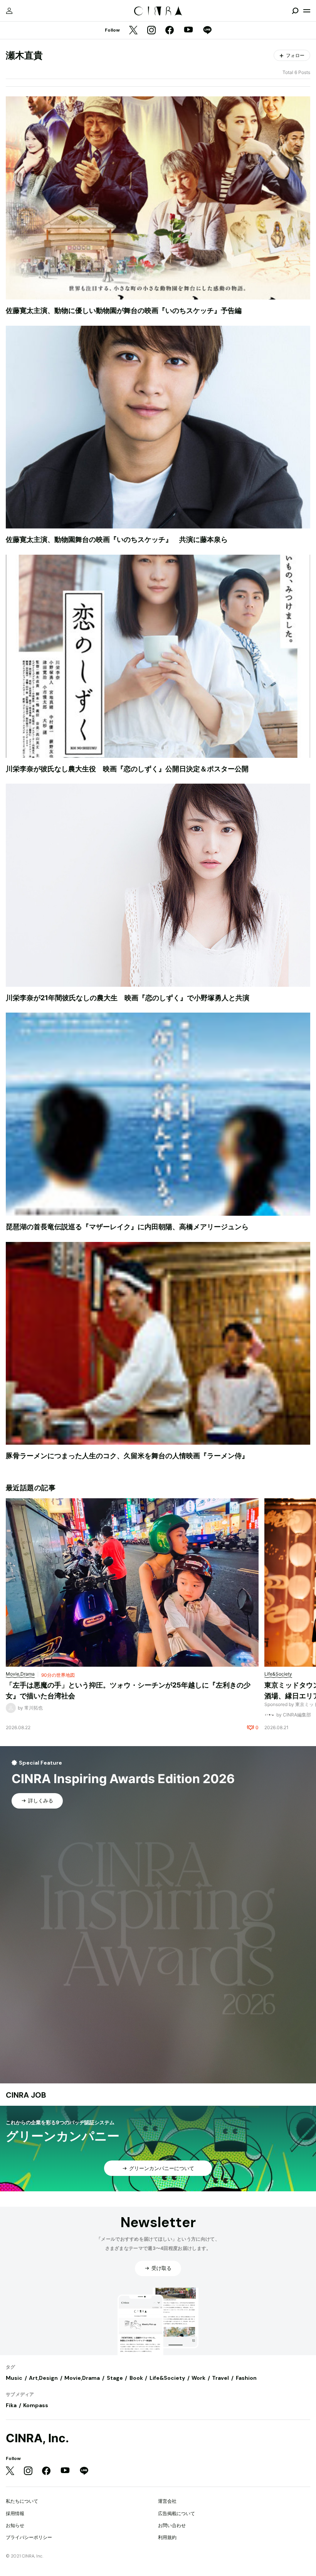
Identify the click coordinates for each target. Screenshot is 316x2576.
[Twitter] (133, 31)
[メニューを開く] (307, 11)
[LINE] (207, 31)
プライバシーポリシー (29, 2537)
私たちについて (22, 2501)
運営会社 (167, 2501)
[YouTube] (188, 30)
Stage (115, 2378)
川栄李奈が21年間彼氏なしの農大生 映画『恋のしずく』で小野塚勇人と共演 (128, 998)
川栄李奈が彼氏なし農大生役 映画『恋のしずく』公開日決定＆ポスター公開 (127, 769)
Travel (220, 2378)
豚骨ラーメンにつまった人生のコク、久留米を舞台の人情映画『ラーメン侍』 (127, 1456)
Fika (11, 2405)
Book (136, 2378)
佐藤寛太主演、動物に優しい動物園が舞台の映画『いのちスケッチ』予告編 (124, 310)
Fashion (246, 2378)
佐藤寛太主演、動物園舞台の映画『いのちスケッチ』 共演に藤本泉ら (117, 539)
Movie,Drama (82, 2378)
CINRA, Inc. (37, 2438)
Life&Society (167, 2378)
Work (198, 2378)
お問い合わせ (172, 2525)
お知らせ (15, 2525)
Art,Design (43, 2378)
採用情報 (15, 2513)
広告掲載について (176, 2513)
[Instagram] (151, 31)
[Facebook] (170, 31)
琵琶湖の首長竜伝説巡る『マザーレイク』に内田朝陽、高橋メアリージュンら (127, 1227)
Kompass (36, 2405)
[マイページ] (9, 11)
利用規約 (167, 2537)
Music (14, 2378)
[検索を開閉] (295, 11)
